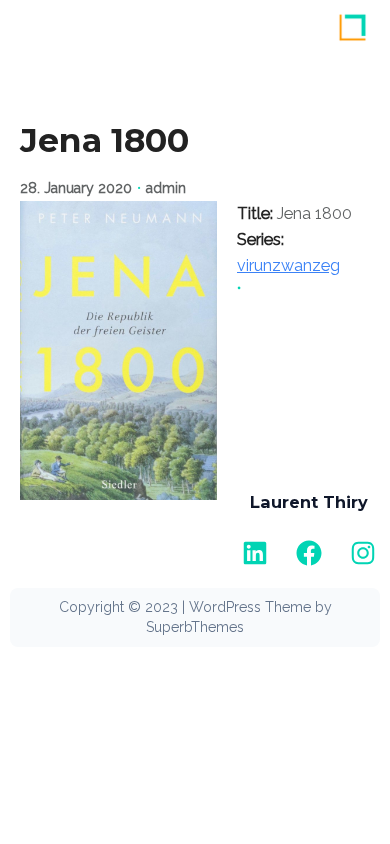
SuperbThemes (195, 627)
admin (166, 188)
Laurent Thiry (309, 502)
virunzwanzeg (288, 265)
